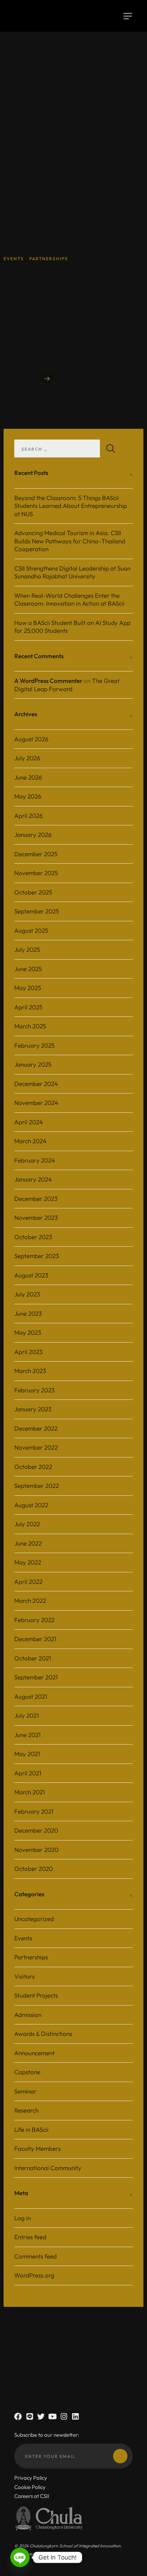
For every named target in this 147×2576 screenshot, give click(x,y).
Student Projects (36, 1995)
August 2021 (31, 1696)
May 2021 (27, 1754)
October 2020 (34, 1869)
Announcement (34, 2053)
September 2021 (36, 1677)
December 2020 (36, 1830)
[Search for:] (68, 448)
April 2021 (28, 1773)
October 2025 (33, 892)
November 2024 (36, 1103)
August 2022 (31, 1505)
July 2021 (27, 1715)
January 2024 (33, 1179)
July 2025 (27, 949)
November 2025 (36, 873)
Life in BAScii (31, 2129)
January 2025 (33, 1064)
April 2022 (28, 1582)
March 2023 (30, 1371)
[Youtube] (52, 2417)
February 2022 (34, 1620)
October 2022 (33, 1467)
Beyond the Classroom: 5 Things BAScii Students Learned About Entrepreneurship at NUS (71, 506)
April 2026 (29, 816)
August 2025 (31, 930)
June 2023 (28, 1313)
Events (23, 1938)
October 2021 (33, 1658)
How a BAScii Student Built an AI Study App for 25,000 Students (72, 627)
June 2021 (27, 1735)
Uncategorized (34, 1919)
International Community (48, 2168)
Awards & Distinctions (43, 2034)
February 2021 (34, 1811)
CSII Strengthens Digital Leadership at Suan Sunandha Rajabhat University (72, 572)
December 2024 (36, 1084)
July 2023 (27, 1294)
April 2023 (28, 1352)
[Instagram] (64, 2417)
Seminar (25, 2091)
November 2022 (36, 1447)
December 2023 (36, 1199)
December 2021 (35, 1639)
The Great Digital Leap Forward (67, 685)
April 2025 (28, 1007)
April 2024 (29, 1122)
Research (26, 2110)
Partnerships (31, 1957)
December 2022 (36, 1428)
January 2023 (33, 1409)
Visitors (24, 1976)
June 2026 (28, 777)
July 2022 (27, 1524)
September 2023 (37, 1256)
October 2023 (33, 1237)
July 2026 (27, 758)
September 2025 (37, 911)
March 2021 (30, 1792)
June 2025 (28, 969)
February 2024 (35, 1160)
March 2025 (30, 1026)
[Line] (29, 2417)
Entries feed (30, 2237)
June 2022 (28, 1543)
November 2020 (36, 1850)
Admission (28, 2015)
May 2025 (28, 988)
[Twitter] (41, 2417)
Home (43, 69)
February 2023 (34, 1390)
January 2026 (33, 835)
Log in (22, 2218)
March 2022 (30, 1600)
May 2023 (28, 1332)
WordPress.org (34, 2275)
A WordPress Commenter (48, 681)
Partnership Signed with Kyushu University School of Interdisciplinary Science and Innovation (66, 288)
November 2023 (36, 1217)
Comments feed (36, 2256)
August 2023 (31, 1275)
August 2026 (31, 739)
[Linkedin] (75, 2417)
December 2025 (36, 854)
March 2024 (30, 1141)
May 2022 (28, 1562)
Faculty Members (37, 2148)
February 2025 (34, 1045)
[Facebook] (18, 2417)
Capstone (27, 2072)
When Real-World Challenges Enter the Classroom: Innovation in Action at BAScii (69, 600)
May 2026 (28, 796)
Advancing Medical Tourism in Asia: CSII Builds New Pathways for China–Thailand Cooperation (70, 541)
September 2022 (37, 1486)
